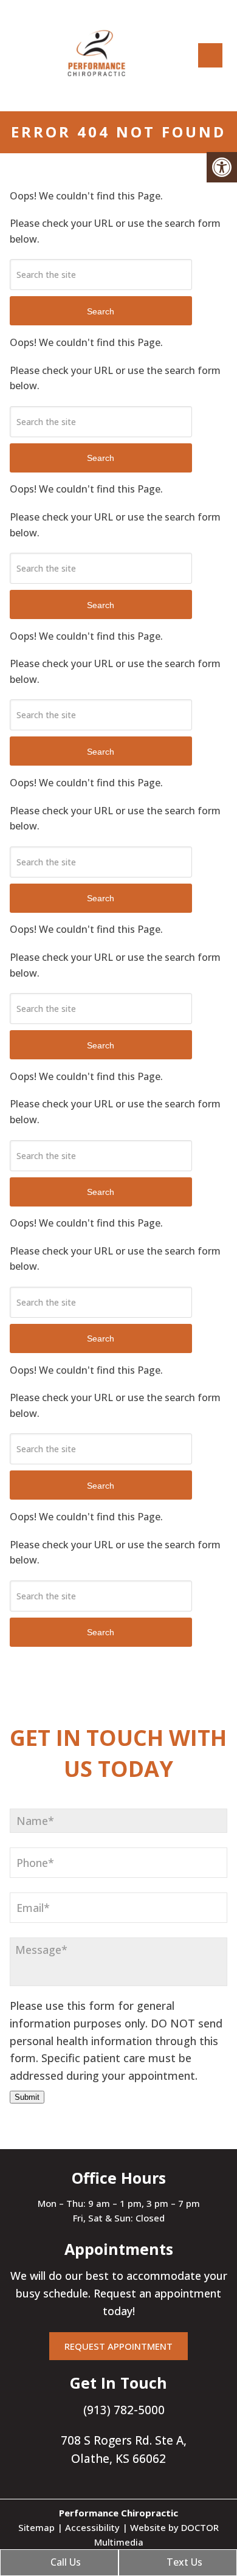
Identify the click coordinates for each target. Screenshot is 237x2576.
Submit (27, 2097)
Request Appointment (118, 2346)
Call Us (64, 2562)
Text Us (183, 2562)
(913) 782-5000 (122, 2410)
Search (101, 311)
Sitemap (36, 2527)
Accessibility (92, 2527)
